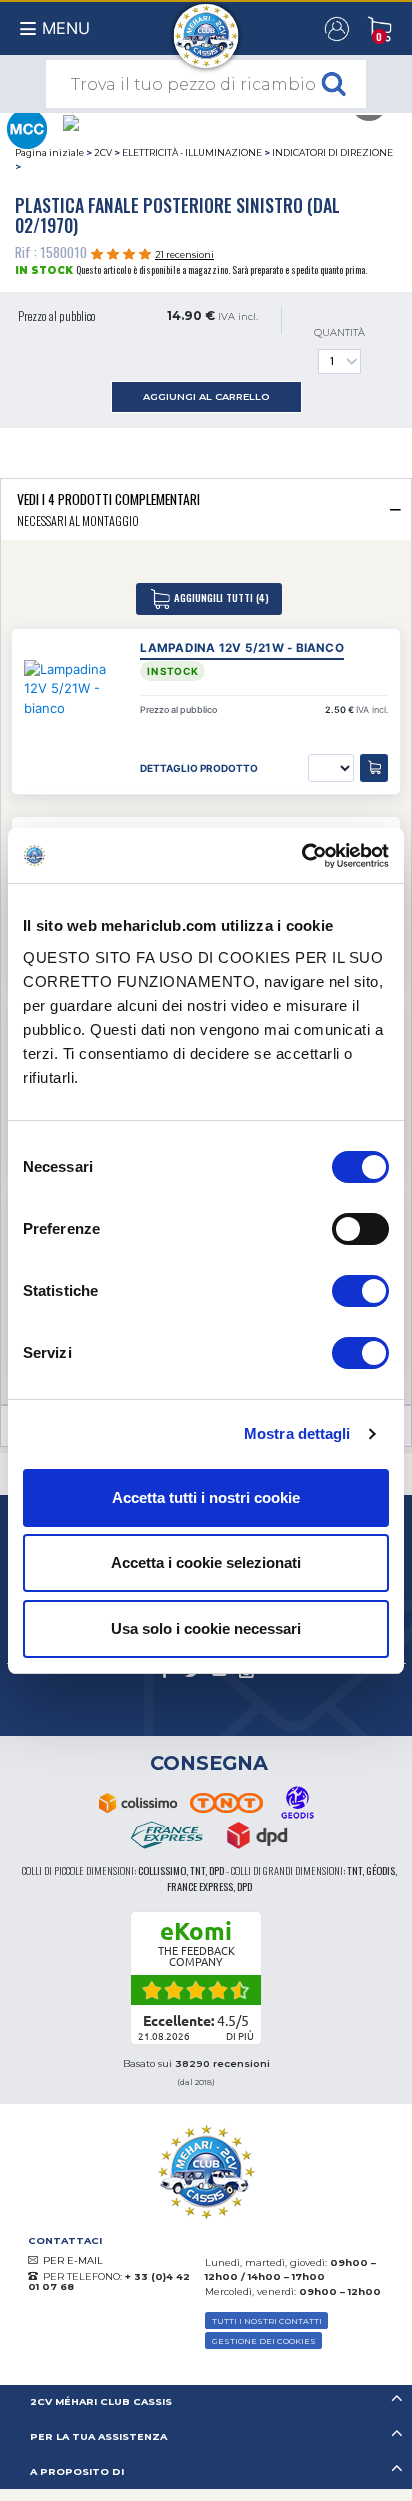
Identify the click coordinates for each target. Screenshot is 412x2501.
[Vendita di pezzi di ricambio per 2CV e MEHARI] (206, 26)
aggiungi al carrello (206, 396)
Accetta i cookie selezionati (206, 1562)
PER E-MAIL (73, 2260)
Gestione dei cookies (264, 2341)
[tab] (206, 509)
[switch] (360, 1229)
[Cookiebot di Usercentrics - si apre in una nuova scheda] (301, 856)
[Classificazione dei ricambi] (26, 127)
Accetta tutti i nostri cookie (206, 1497)
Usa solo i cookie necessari (206, 1628)
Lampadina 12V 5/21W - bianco (242, 648)
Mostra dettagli (297, 1433)
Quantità (339, 332)
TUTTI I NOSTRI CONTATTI (267, 2321)
